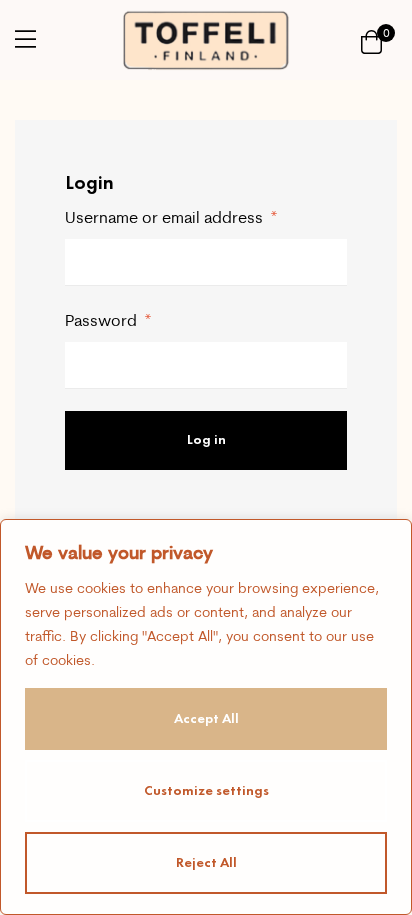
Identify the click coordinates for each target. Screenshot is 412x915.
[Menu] (25, 39)
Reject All (206, 862)
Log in (206, 439)
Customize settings (206, 790)
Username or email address (171, 217)
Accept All (206, 718)
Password (108, 320)
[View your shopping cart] (371, 40)
